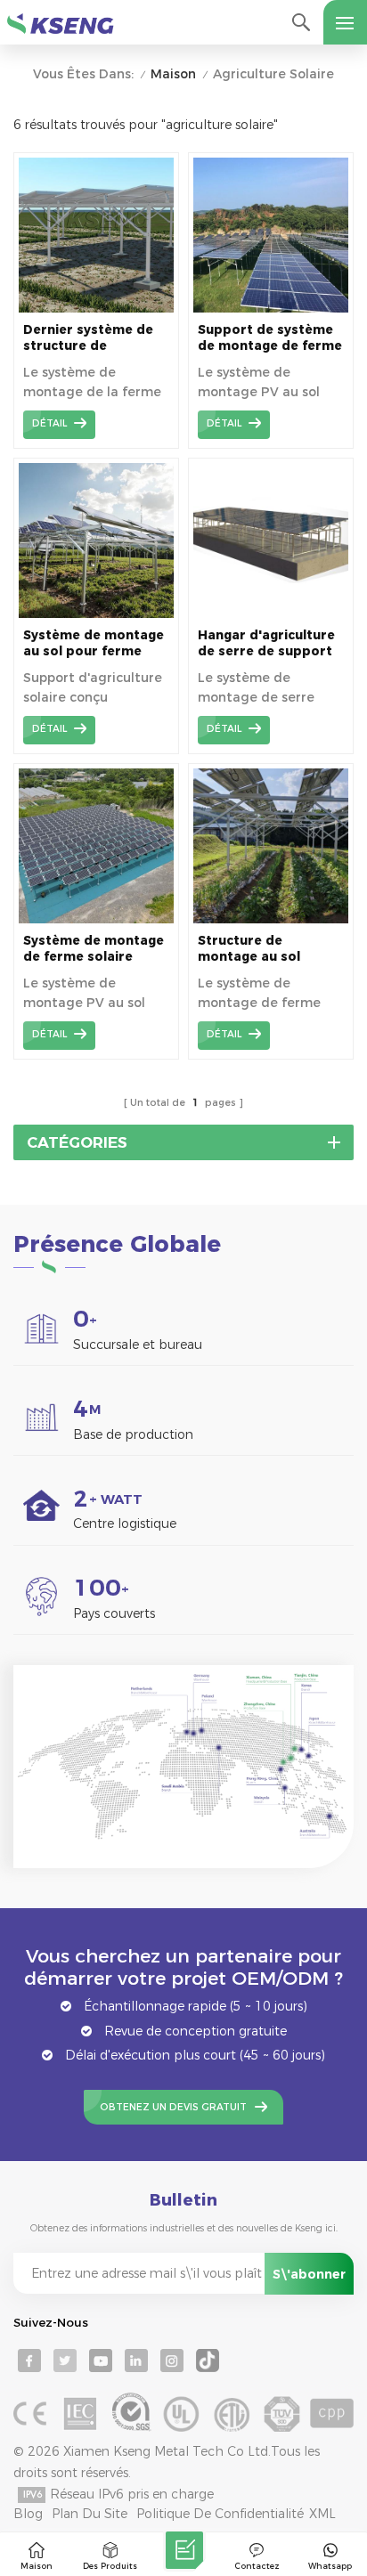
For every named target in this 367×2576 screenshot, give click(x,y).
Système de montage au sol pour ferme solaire (94, 643)
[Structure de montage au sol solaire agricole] (271, 919)
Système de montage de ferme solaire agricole (94, 949)
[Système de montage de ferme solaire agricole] (96, 919)
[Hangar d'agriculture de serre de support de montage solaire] (271, 614)
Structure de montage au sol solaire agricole (249, 949)
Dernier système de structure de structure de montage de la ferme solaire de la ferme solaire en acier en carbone (93, 338)
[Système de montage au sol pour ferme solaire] (96, 614)
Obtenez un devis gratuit (173, 2107)
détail (49, 423)
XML (322, 2514)
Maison (173, 74)
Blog (28, 2514)
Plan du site (90, 2514)
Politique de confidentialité (220, 2514)
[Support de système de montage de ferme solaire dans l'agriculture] (271, 308)
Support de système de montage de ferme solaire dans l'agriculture (270, 338)
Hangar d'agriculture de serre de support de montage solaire (266, 643)
